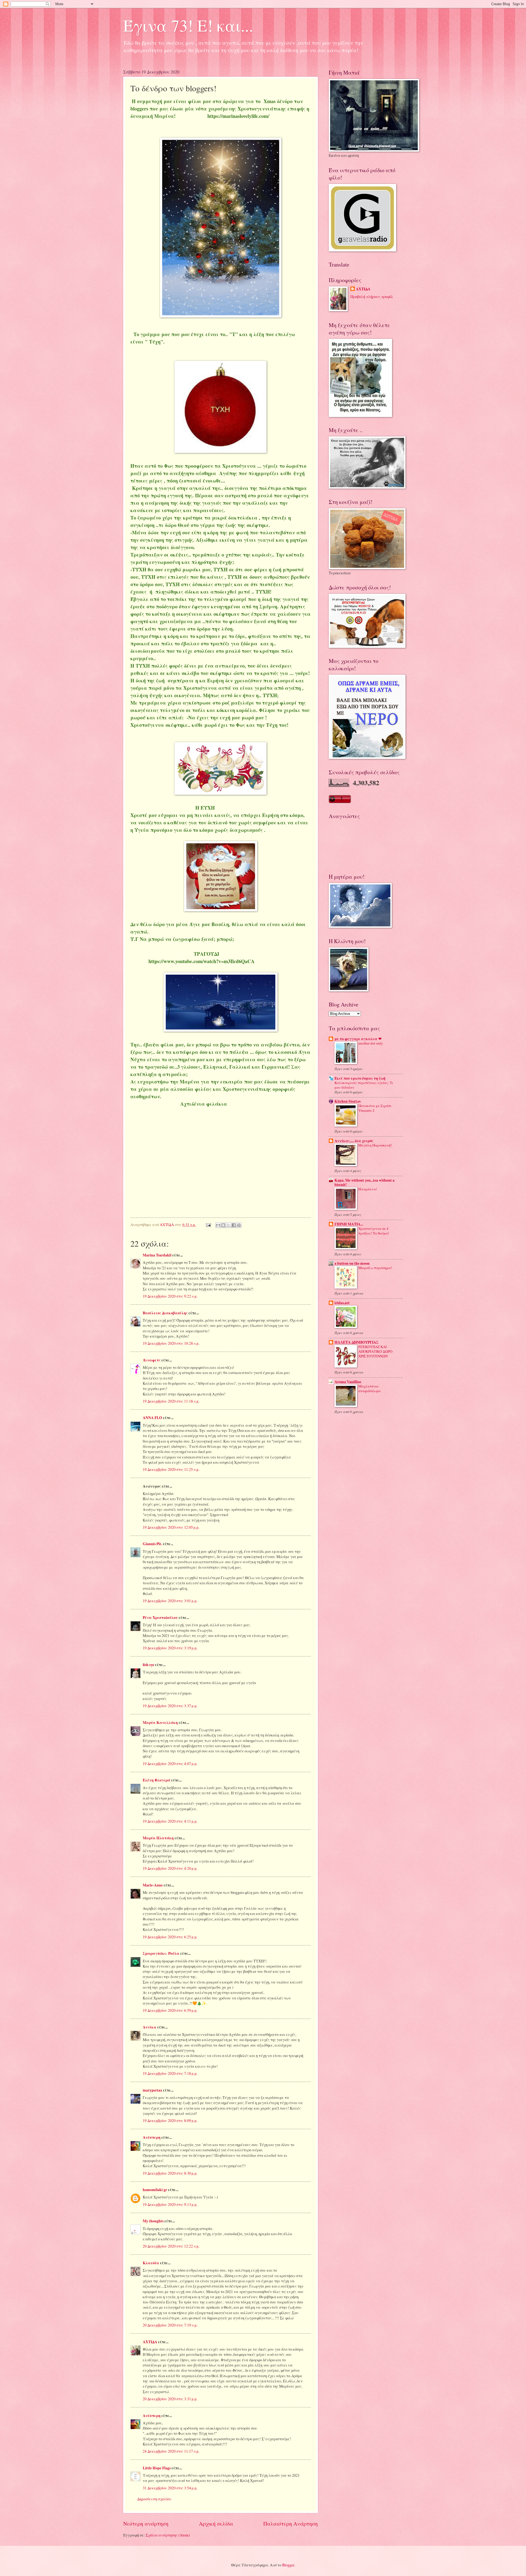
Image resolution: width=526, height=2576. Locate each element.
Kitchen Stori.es (348, 1101)
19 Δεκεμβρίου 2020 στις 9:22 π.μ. (170, 1296)
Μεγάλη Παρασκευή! (375, 1145)
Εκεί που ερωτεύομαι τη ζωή (360, 1078)
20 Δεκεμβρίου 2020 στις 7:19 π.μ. (170, 2325)
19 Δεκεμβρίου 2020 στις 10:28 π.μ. (171, 1343)
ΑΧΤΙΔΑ (150, 2342)
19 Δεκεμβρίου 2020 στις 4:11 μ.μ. (170, 1821)
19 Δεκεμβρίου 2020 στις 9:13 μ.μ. (170, 2204)
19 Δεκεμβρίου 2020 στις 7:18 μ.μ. (170, 2073)
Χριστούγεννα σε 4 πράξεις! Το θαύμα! (374, 1231)
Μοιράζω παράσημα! (375, 1268)
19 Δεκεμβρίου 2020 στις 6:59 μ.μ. (170, 2010)
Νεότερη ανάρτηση (146, 2523)
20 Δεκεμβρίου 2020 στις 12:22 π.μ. (171, 2246)
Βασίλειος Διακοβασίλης (165, 1313)
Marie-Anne (153, 1885)
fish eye (148, 1665)
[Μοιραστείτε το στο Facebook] (234, 1225)
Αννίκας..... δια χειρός (354, 1141)
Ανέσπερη (152, 2137)
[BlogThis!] (223, 1225)
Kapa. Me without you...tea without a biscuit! (365, 1182)
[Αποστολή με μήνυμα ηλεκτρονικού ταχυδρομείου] (218, 1225)
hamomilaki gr (155, 2190)
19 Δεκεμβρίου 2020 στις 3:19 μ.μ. (170, 1648)
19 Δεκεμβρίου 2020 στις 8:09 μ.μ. (170, 2120)
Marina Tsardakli (157, 1255)
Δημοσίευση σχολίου (154, 2499)
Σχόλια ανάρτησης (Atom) (168, 2535)
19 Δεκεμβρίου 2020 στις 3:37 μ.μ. (170, 1706)
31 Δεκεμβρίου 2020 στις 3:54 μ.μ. (170, 2488)
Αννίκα (150, 2027)
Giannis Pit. (152, 1544)
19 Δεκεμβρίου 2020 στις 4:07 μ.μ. (170, 1764)
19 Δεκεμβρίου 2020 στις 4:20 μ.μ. (170, 1868)
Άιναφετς (152, 1360)
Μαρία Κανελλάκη (160, 1723)
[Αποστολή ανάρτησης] (208, 1225)
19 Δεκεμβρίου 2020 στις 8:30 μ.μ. (170, 2173)
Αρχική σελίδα (216, 2523)
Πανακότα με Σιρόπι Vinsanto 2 (375, 1108)
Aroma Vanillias (348, 1382)
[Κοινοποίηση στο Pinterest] (239, 1225)
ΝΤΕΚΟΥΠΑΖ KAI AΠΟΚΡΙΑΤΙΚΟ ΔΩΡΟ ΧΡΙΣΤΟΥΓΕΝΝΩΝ (375, 1351)
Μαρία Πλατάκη (158, 1838)
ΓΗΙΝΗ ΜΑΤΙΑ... (349, 1224)
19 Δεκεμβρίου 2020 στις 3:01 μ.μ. (170, 1601)
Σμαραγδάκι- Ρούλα (161, 1953)
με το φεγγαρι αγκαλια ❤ (358, 1039)
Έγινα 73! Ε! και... (188, 25)
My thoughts (153, 2221)
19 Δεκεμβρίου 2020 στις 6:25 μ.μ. (170, 1937)
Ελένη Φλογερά (157, 1780)
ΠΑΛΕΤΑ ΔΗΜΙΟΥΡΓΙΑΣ (357, 1342)
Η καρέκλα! (368, 1189)
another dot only (371, 1043)
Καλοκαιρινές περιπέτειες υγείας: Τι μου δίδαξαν (364, 1085)
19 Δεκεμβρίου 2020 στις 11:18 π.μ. (171, 1401)
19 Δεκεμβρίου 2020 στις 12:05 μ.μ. (171, 1527)
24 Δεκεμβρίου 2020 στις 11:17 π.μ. (171, 2451)
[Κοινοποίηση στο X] (228, 1225)
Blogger (288, 2565)
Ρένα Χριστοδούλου (160, 1618)
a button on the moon (352, 1263)
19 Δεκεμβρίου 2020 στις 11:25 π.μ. (171, 1469)
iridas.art (342, 1303)
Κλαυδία (151, 2263)
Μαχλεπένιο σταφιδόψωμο (369, 1388)
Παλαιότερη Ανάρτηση (291, 2523)
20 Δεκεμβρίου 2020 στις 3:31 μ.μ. (170, 2399)
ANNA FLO (152, 1418)
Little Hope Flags (157, 2468)
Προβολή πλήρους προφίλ (372, 297)
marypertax (152, 2090)
